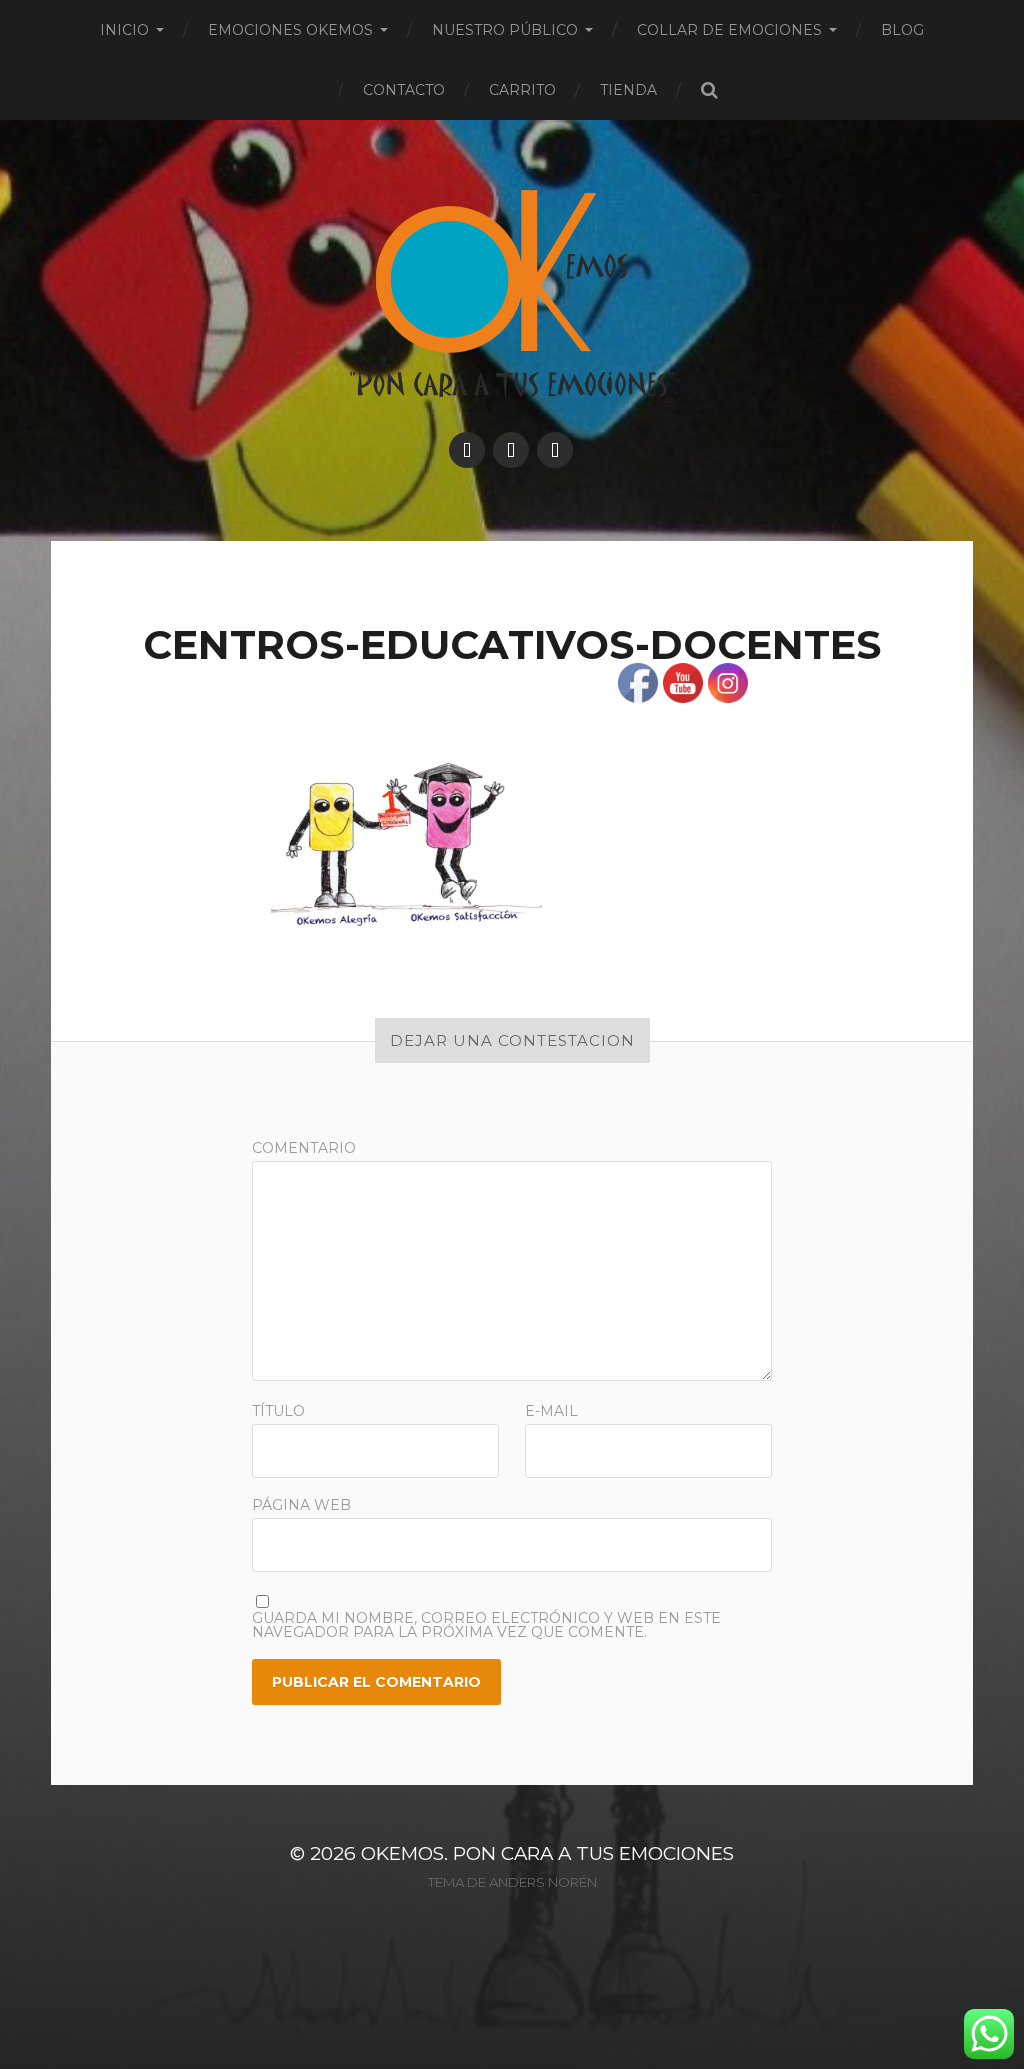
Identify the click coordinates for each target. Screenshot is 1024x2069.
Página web (301, 1504)
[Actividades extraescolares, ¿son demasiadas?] (511, 450)
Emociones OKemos (290, 30)
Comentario (304, 1148)
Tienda (628, 90)
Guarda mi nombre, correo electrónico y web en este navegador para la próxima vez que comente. (486, 1625)
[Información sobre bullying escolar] (555, 450)
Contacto (404, 90)
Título (278, 1411)
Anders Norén (543, 1882)
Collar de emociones (729, 30)
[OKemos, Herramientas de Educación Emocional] (467, 450)
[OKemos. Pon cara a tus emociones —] (512, 298)
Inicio (124, 30)
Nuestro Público (505, 30)
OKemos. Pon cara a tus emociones (547, 1853)
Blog (902, 30)
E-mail (551, 1411)
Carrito (522, 90)
